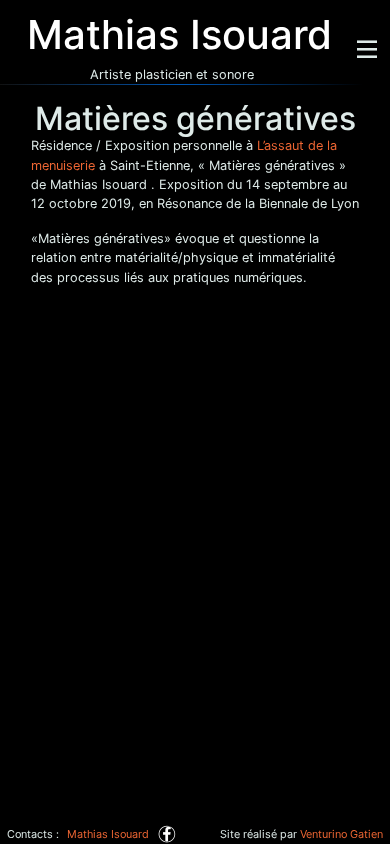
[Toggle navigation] (367, 48)
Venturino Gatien (341, 834)
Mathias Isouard (108, 834)
